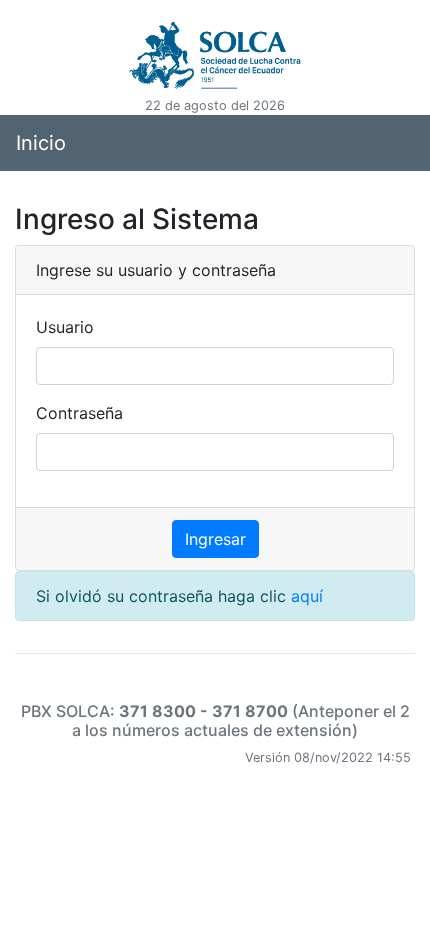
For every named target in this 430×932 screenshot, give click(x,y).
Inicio (41, 143)
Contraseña (79, 413)
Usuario (65, 327)
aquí (307, 596)
